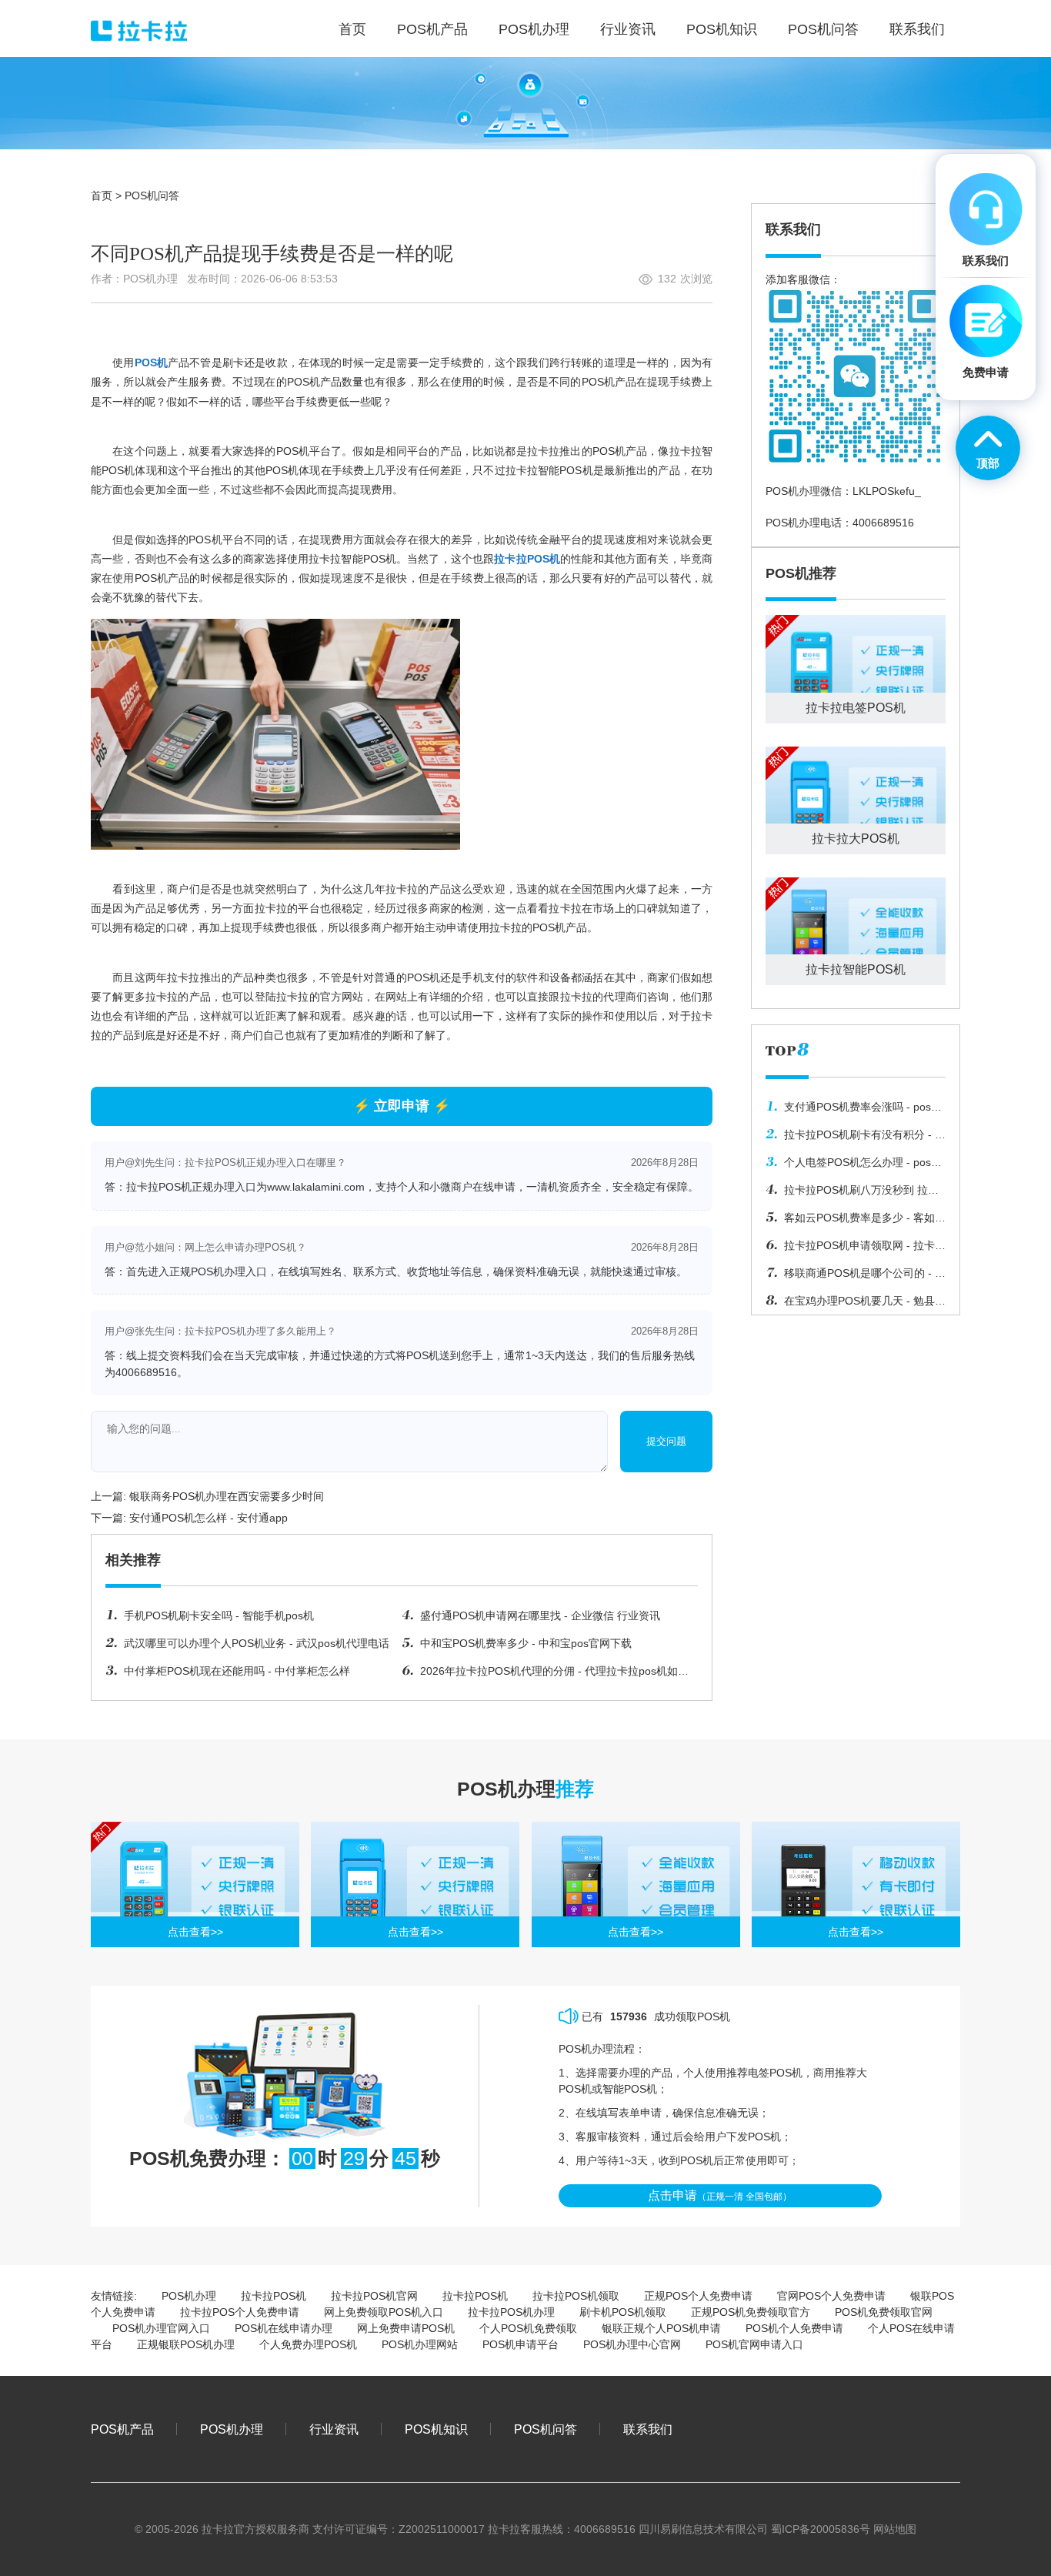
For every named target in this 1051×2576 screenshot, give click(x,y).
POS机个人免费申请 (794, 2328)
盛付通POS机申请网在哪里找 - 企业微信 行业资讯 (540, 1615)
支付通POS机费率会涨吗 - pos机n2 (854, 1111)
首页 (102, 195)
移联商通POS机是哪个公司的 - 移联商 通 (856, 1277)
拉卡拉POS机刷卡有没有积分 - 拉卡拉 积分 (856, 1138)
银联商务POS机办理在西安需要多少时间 (227, 1496)
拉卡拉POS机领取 (576, 2296)
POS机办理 (189, 2296)
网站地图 (895, 2529)
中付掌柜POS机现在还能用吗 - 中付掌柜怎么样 (237, 1671)
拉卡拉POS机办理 (511, 2312)
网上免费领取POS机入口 (384, 2312)
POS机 (151, 363)
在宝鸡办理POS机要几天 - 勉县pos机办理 (850, 1305)
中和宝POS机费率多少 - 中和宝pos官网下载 (526, 1643)
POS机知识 (436, 2429)
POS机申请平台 (520, 2344)
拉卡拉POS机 (527, 559)
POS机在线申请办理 (284, 2328)
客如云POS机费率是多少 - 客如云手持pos (856, 1221)
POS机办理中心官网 (632, 2344)
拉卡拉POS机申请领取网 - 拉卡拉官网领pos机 (856, 1249)
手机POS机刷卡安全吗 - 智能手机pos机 (219, 1615)
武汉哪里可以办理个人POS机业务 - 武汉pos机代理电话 (257, 1643)
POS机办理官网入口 (161, 2328)
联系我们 (648, 2429)
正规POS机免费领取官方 (751, 2312)
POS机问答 (152, 195)
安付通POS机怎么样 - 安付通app (209, 1518)
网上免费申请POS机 (406, 2328)
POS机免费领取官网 (884, 2312)
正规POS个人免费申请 (698, 2296)
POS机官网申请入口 (754, 2344)
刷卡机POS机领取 (623, 2312)
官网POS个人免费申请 (831, 2296)
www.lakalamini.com (316, 1187)
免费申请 (986, 372)
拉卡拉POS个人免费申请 (240, 2312)
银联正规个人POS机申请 (661, 2328)
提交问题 (666, 1441)
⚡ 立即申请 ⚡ (402, 1106)
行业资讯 (334, 2429)
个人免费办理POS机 (308, 2344)
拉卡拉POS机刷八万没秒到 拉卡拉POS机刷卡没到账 (852, 1194)
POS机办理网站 (420, 2344)
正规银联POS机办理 (186, 2344)
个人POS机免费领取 (528, 2328)
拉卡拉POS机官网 (374, 2296)
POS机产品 (122, 2429)
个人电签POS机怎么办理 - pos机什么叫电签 (854, 1166)
